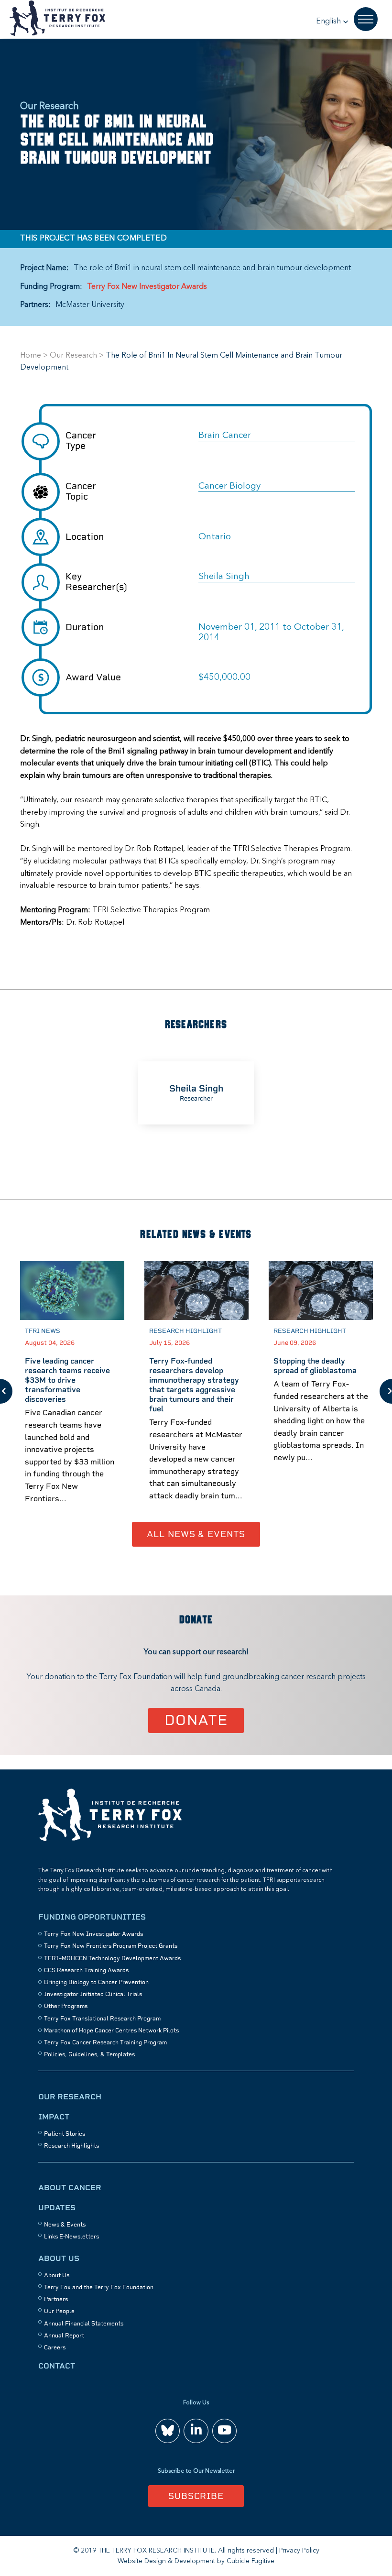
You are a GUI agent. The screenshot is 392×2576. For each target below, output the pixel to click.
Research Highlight (185, 1331)
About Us (59, 2258)
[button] (332, 22)
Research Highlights (71, 2146)
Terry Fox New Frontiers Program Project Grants (111, 1946)
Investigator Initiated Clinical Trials (93, 1994)
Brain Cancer (225, 436)
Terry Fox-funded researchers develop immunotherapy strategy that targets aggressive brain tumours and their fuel (194, 1385)
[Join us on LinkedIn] (196, 2431)
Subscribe (196, 2496)
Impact (54, 2117)
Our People (59, 2311)
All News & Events (196, 1534)
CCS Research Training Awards (86, 1970)
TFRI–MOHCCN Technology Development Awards (112, 1958)
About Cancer (70, 2188)
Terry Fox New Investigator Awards (147, 287)
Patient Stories (65, 2134)
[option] (196, 1093)
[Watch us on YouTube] (224, 2431)
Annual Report (64, 2336)
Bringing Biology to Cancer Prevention (96, 1982)
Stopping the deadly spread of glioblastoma (315, 1366)
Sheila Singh (224, 577)
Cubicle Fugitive (250, 2561)
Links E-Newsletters (71, 2237)
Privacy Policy (299, 2551)
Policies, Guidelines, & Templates (89, 2054)
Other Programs (66, 2006)
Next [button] (386, 1391)
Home (31, 356)
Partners (56, 2299)
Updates (57, 2208)
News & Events (65, 2225)
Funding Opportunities (92, 1917)
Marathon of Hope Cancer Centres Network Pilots (111, 2030)
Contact (57, 2366)
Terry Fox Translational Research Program (102, 2019)
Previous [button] (6, 1391)
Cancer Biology (229, 486)
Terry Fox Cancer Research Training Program (105, 2042)
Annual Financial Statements (84, 2324)
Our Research (73, 356)
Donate (196, 1720)
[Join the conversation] (168, 2431)
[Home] (110, 1840)
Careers (55, 2347)
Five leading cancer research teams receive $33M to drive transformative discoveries (67, 1380)
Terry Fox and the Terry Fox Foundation (99, 2287)
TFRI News (43, 1331)
